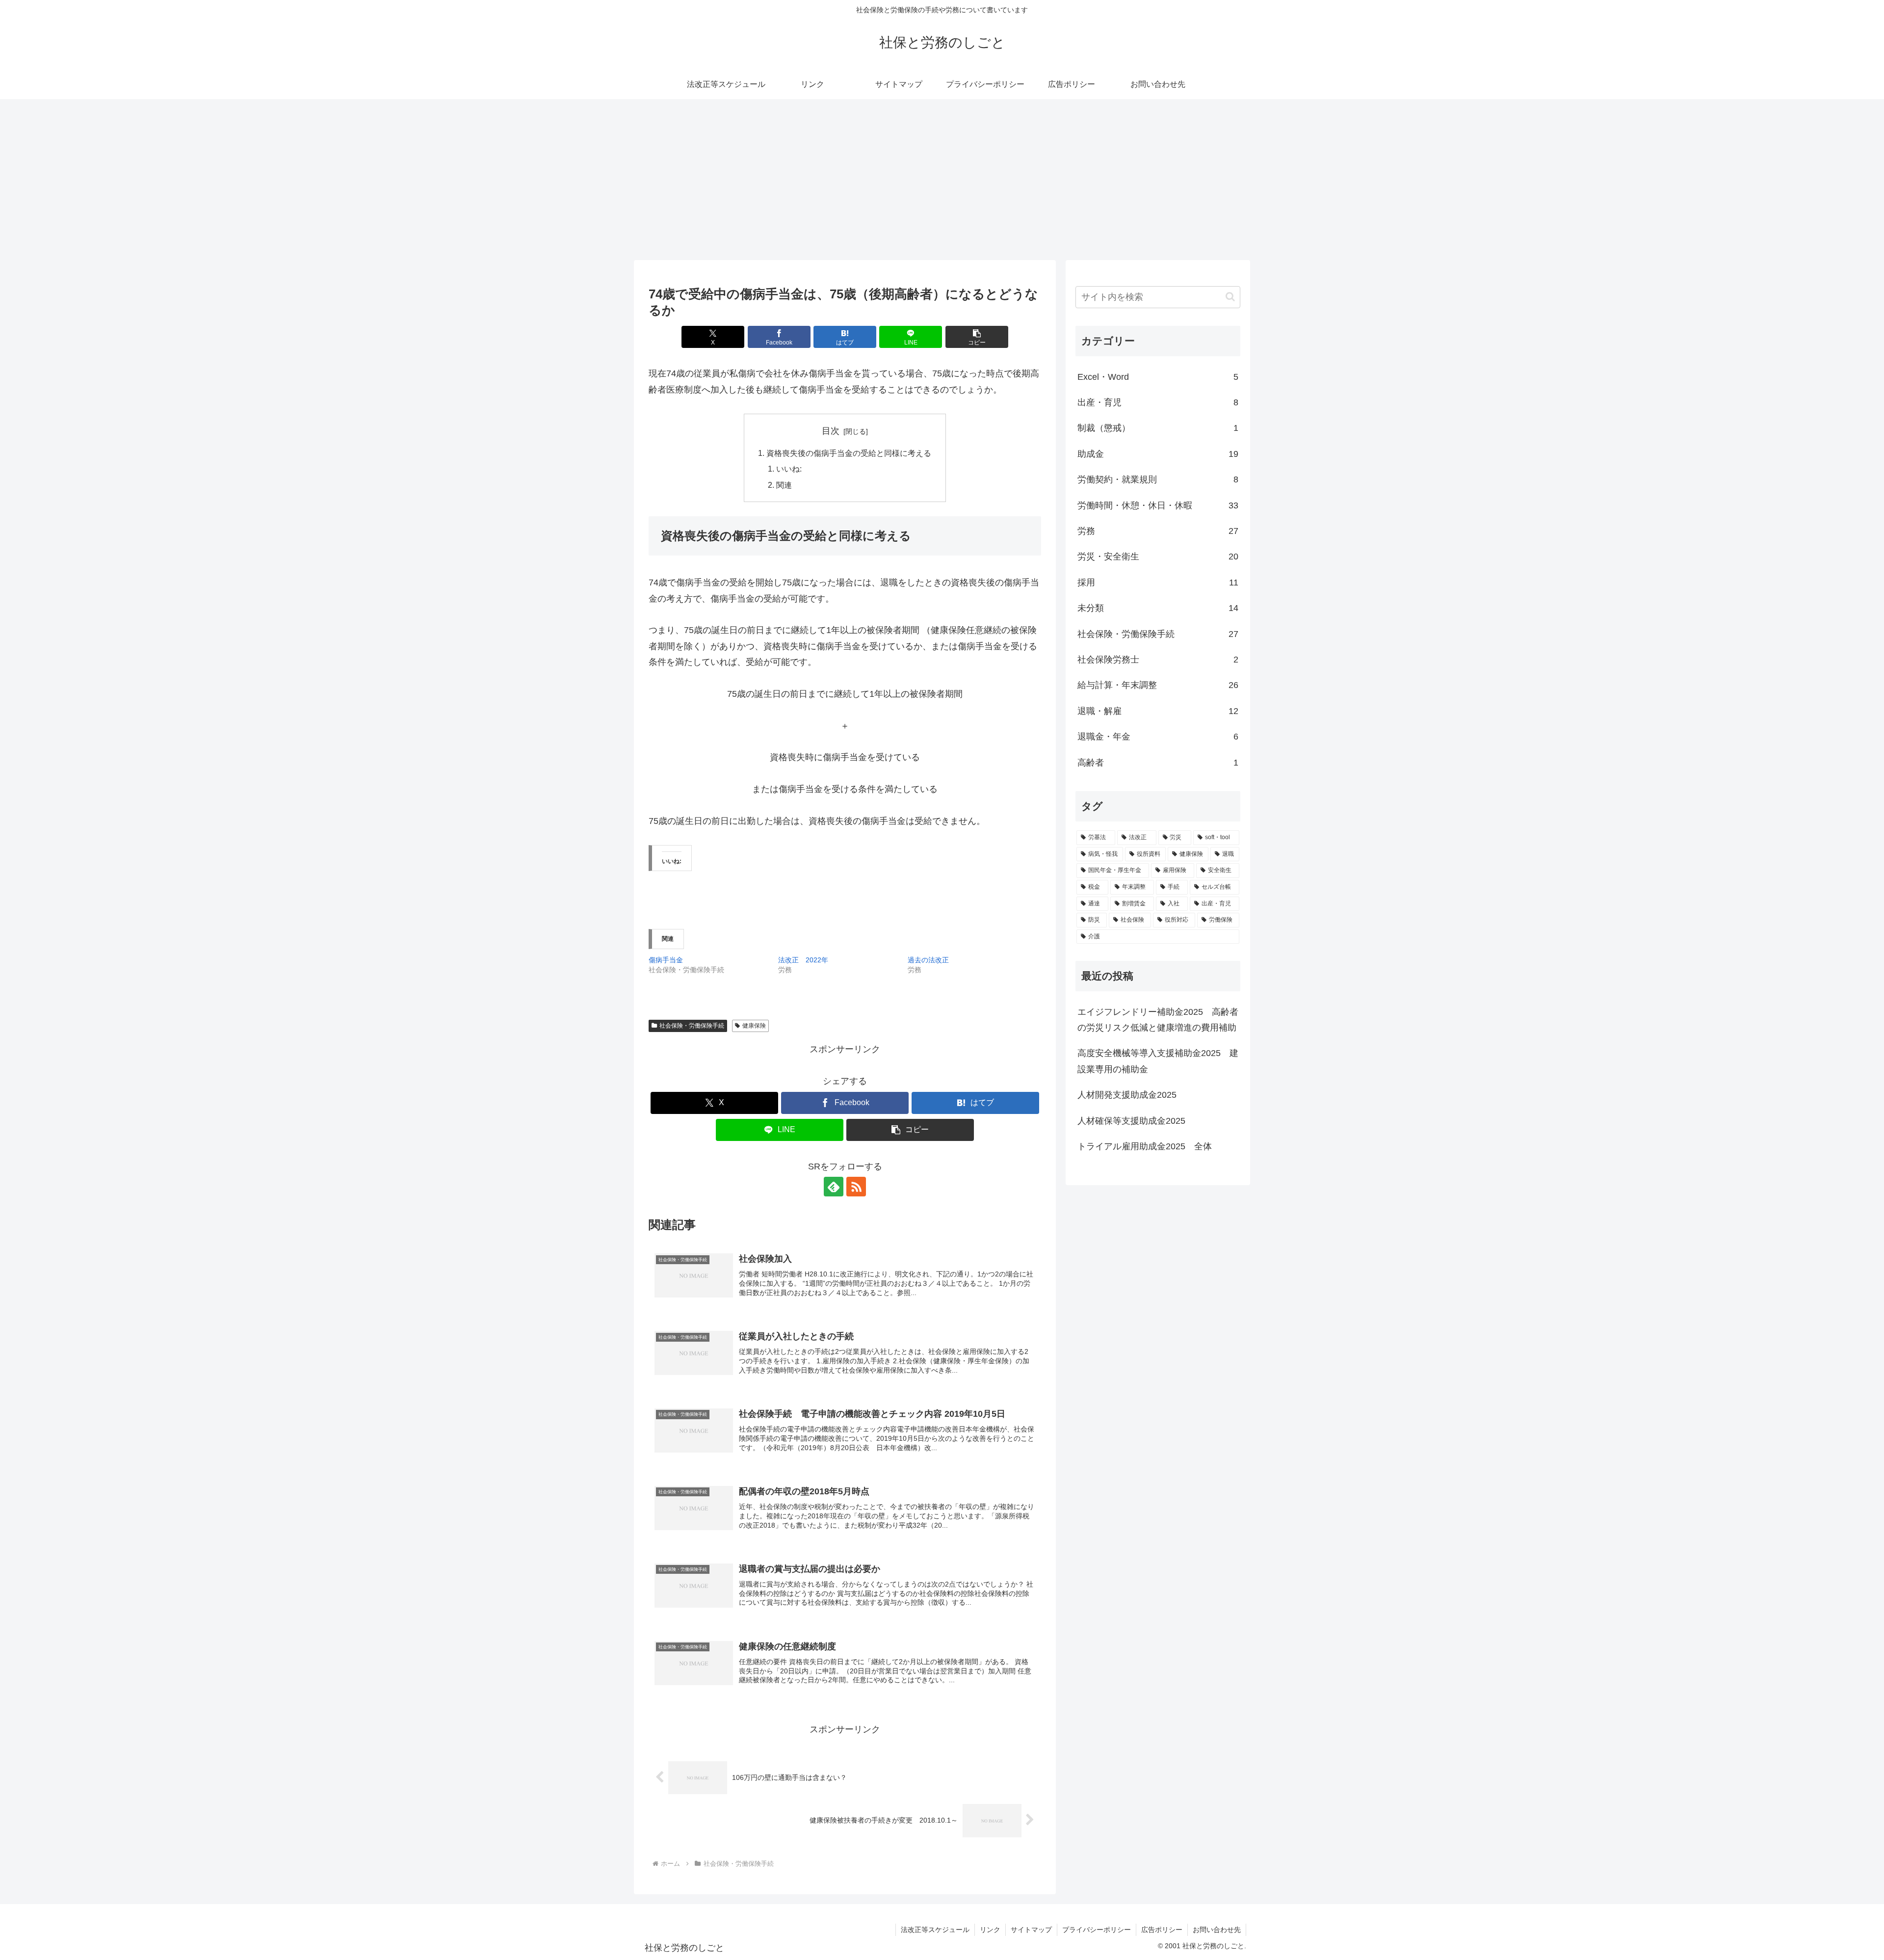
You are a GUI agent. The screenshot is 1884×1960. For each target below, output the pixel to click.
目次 (831, 431)
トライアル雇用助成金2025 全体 (1145, 1146)
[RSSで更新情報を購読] (856, 1187)
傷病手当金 (666, 960)
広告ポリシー (1162, 1930)
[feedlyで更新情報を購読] (834, 1187)
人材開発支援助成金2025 (1127, 1095)
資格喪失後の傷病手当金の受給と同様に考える (849, 453)
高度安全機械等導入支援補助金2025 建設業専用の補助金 (1158, 1061)
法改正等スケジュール (935, 1930)
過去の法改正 (928, 960)
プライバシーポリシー (1097, 1930)
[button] (977, 337)
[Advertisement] (942, 180)
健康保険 (754, 1026)
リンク (990, 1930)
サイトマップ (1031, 1930)
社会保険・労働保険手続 (692, 1026)
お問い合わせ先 (1217, 1930)
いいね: (789, 469)
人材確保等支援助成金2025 (1131, 1121)
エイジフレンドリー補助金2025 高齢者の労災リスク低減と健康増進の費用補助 (1158, 1020)
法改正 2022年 (803, 960)
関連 (784, 485)
